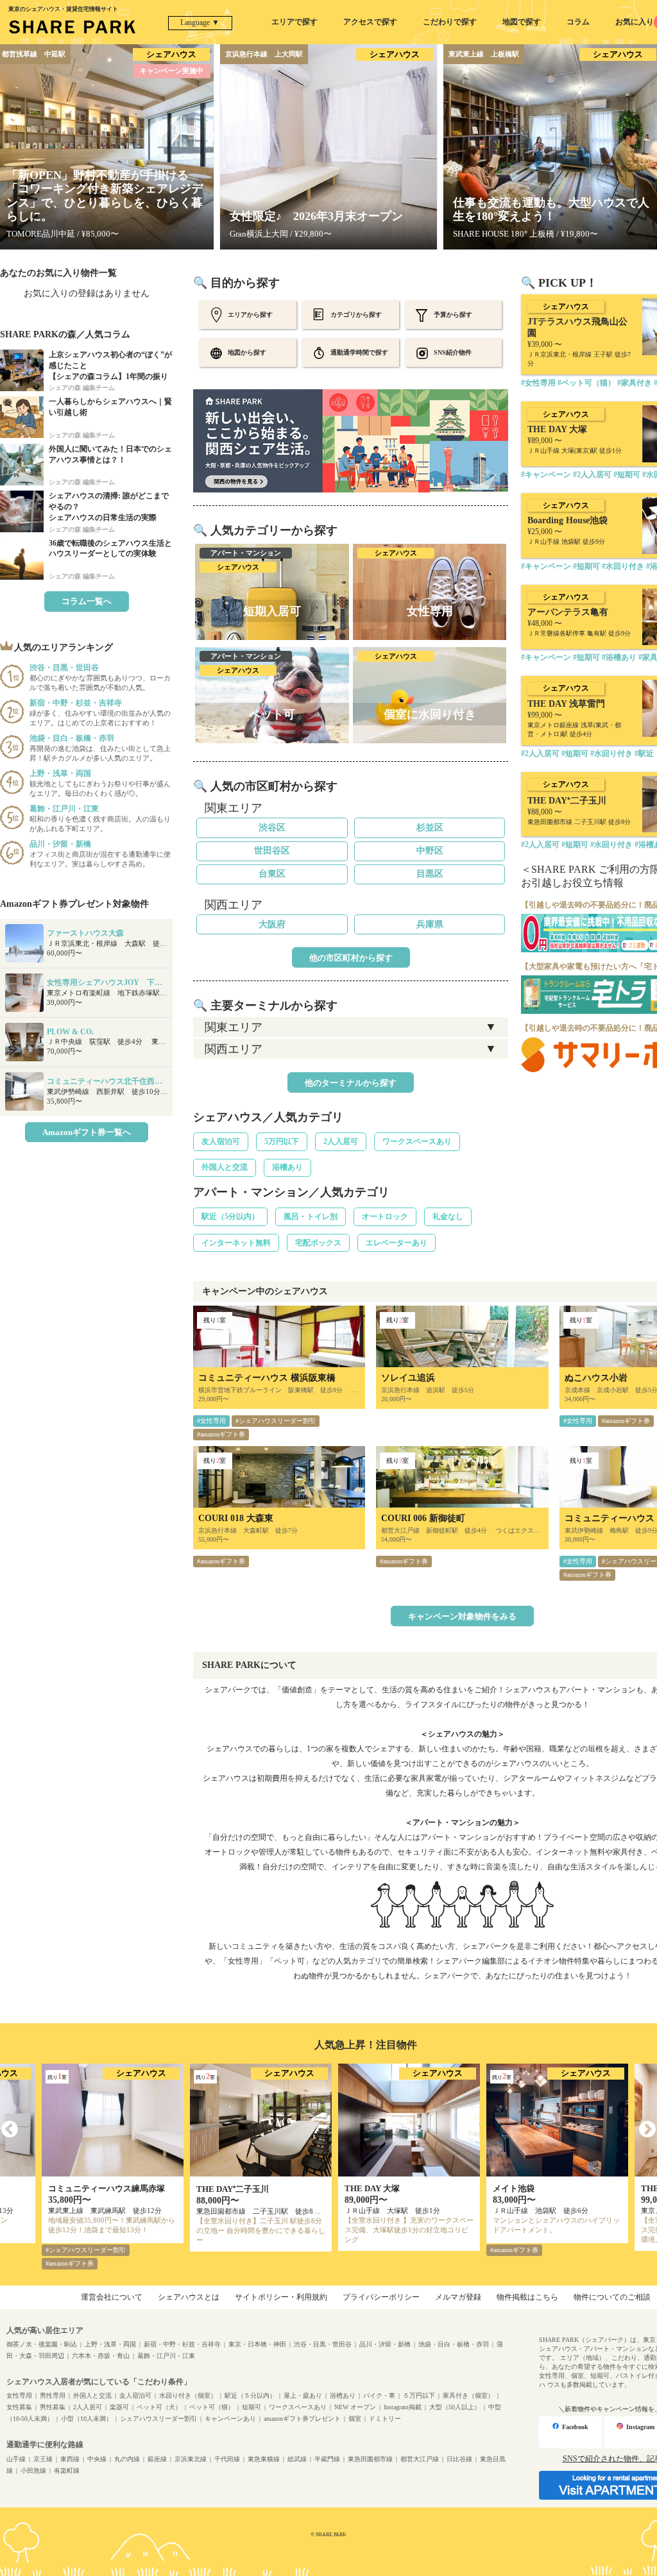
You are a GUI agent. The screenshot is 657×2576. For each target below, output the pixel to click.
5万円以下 (282, 1141)
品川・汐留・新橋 (385, 2344)
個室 (355, 2419)
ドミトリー (385, 2419)
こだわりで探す (450, 22)
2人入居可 (341, 1141)
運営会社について (112, 2297)
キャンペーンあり (230, 2419)
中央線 (97, 2459)
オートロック (385, 1216)
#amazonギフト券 (221, 1434)
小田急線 (33, 2471)
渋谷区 (272, 828)
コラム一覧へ (87, 601)
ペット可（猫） (212, 2407)
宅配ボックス (318, 1243)
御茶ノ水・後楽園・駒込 (42, 2344)
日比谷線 (459, 2459)
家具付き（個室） (468, 2395)
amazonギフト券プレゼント (302, 2419)
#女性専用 (211, 1421)
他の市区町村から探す (351, 958)
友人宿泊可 (221, 1141)
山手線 (16, 2459)
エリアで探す (294, 22)
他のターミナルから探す (351, 1083)
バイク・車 (379, 2395)
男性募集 (53, 2407)
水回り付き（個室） (188, 2395)
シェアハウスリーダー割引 (158, 2419)
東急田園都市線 (370, 2459)
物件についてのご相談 (612, 2297)
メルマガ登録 (458, 2297)
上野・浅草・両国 (110, 2344)
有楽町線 (67, 2471)
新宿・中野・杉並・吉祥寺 (182, 2344)
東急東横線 (264, 2459)
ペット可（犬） (159, 2407)
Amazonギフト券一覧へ (87, 1132)
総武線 (297, 2459)
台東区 (272, 874)
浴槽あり (287, 1167)
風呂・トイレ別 (311, 1216)
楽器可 (119, 2407)
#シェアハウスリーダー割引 (276, 1421)
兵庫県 (430, 924)
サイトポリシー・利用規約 (281, 2297)
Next (647, 2130)
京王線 (43, 2459)
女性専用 (19, 2395)
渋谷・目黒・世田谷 (323, 2344)
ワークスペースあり (417, 1141)
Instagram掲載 (403, 2407)
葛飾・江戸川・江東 (166, 2356)
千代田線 (227, 2459)
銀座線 (157, 2459)
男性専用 (53, 2395)
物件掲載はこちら (527, 2297)
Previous (10, 2130)
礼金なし (448, 1216)
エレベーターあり (397, 1243)
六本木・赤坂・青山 (101, 2356)
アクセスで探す (370, 22)
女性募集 (19, 2407)
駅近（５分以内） (250, 2395)
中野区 (430, 851)
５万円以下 (419, 2395)
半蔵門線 (327, 2459)
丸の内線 (127, 2459)
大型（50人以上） (455, 2407)
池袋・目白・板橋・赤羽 (454, 2344)
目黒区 (430, 874)
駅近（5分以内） (230, 1216)
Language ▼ (200, 22)
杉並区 (430, 828)
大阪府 (272, 924)
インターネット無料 (236, 1243)
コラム (578, 22)
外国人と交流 (225, 1167)
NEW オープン (355, 2407)
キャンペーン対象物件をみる (462, 1616)
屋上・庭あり (303, 2395)
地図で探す (522, 22)
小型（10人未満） (87, 2419)
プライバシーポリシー (381, 2297)
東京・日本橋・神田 (257, 2344)
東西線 (70, 2459)
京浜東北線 (191, 2459)
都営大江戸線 (420, 2459)
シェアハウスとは (189, 2297)
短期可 (252, 2407)
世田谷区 (272, 851)
